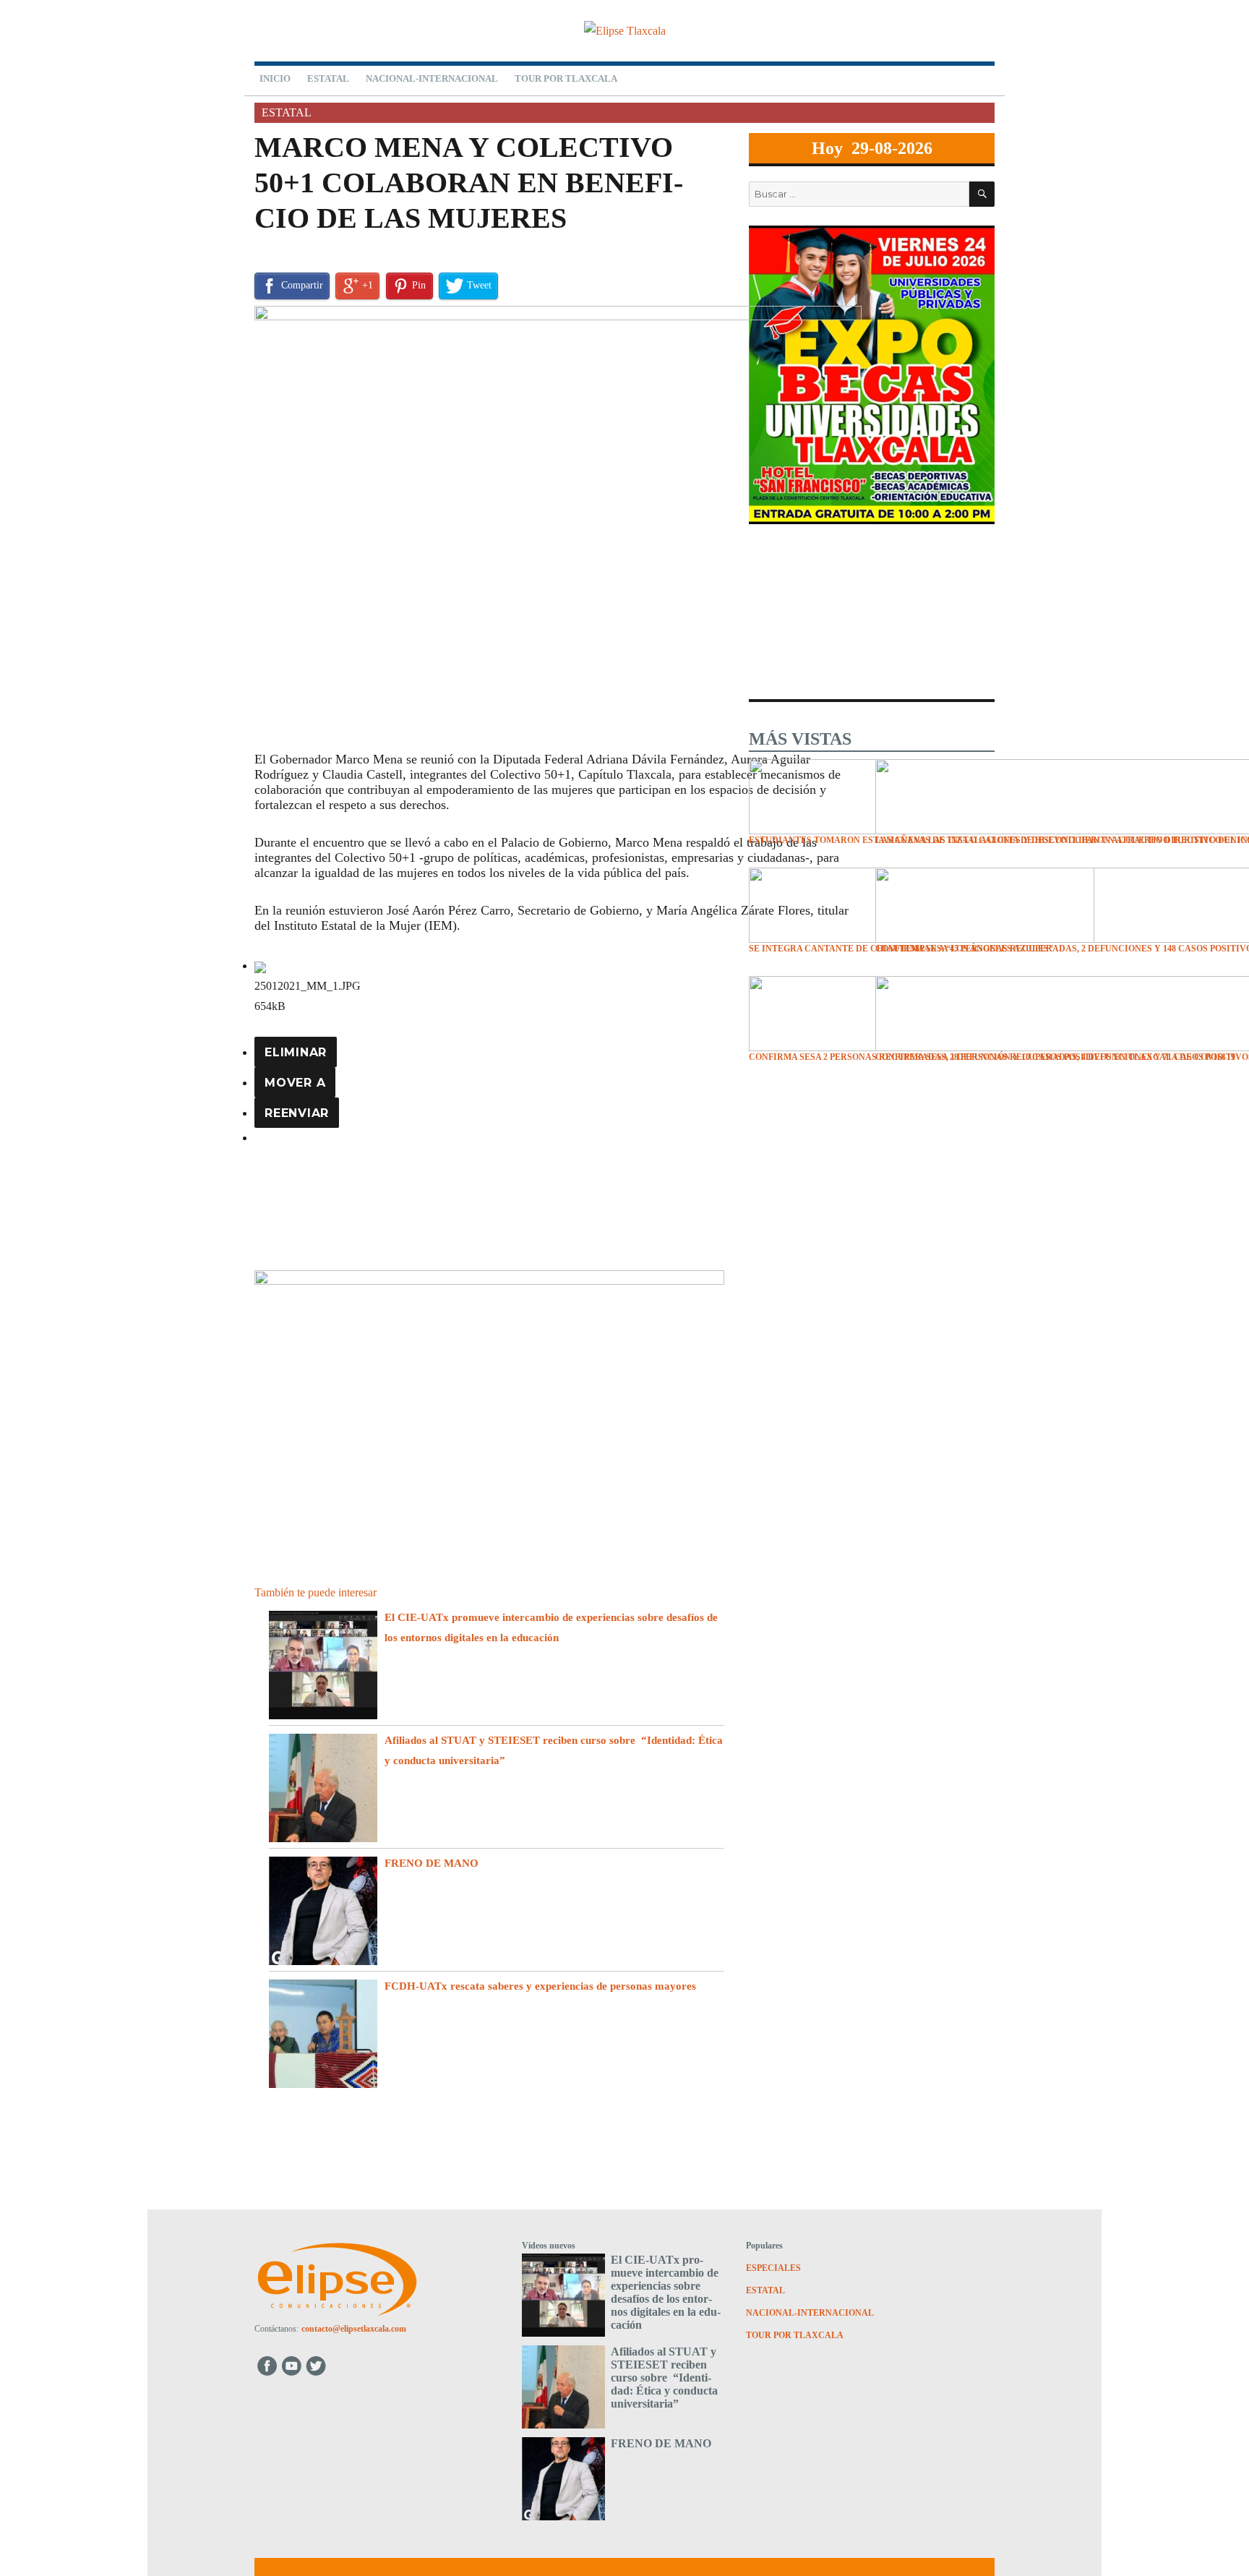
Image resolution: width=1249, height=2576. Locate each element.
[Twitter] (318, 2365)
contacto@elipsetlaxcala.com (354, 2329)
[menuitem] (296, 1052)
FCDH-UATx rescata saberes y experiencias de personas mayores (540, 1986)
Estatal (328, 78)
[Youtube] (292, 2365)
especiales (773, 2268)
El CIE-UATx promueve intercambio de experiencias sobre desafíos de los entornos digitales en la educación (666, 2292)
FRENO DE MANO (434, 1863)
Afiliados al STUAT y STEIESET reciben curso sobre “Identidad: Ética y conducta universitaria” (664, 2378)
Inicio (275, 78)
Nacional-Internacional (432, 78)
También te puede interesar (316, 1592)
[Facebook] (267, 2365)
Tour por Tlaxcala (566, 78)
